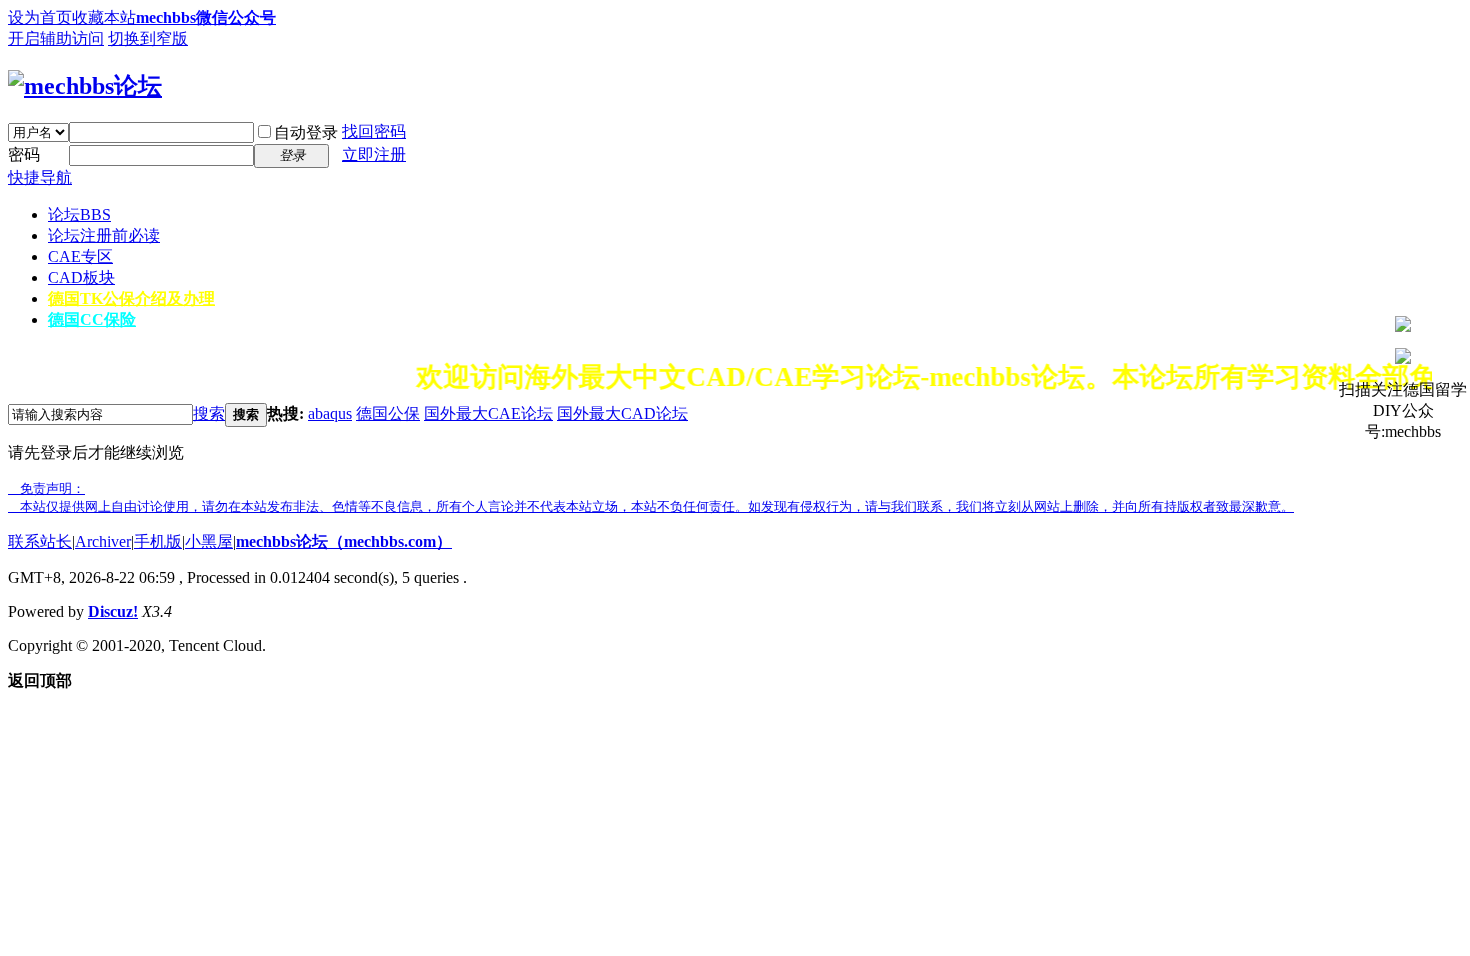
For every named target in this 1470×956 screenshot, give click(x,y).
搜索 (209, 413)
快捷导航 (40, 177)
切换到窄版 (148, 38)
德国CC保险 (92, 319)
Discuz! (113, 611)
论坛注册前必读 (104, 235)
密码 (24, 154)
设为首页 (40, 17)
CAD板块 (81, 277)
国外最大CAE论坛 (488, 413)
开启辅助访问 (56, 38)
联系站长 (40, 541)
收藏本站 (104, 17)
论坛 (79, 214)
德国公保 (388, 413)
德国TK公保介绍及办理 (131, 298)
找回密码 (374, 131)
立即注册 (374, 154)
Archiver (103, 541)
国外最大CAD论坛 (622, 413)
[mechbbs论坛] (85, 86)
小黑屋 (209, 541)
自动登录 (306, 132)
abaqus (330, 413)
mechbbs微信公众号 (206, 17)
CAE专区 (80, 256)
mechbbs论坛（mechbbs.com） (344, 541)
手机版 (158, 541)
